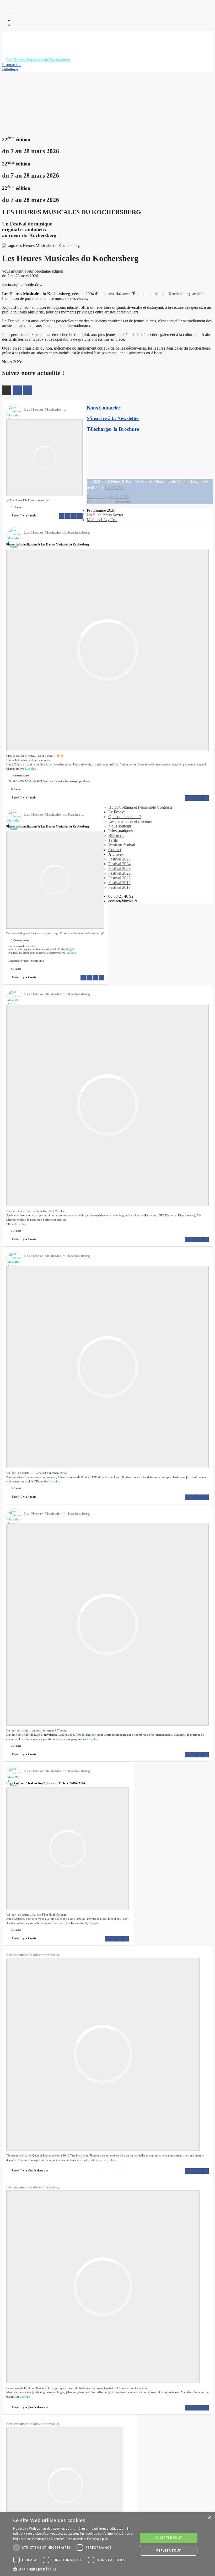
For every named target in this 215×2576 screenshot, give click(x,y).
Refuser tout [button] (169, 2550)
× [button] (209, 2518)
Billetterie (10, 69)
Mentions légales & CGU (108, 497)
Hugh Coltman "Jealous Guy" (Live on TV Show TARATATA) (46, 1783)
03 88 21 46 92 (25, 6)
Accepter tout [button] (169, 2538)
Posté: (24, 515)
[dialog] (107, 2544)
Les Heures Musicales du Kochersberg (57, 409)
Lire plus (30, 769)
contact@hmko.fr (27, 11)
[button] (74, 2569)
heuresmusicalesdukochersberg (33, 1955)
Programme (12, 65)
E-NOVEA (114, 488)
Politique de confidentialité (109, 501)
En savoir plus (98, 2539)
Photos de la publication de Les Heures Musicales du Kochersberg (48, 544)
